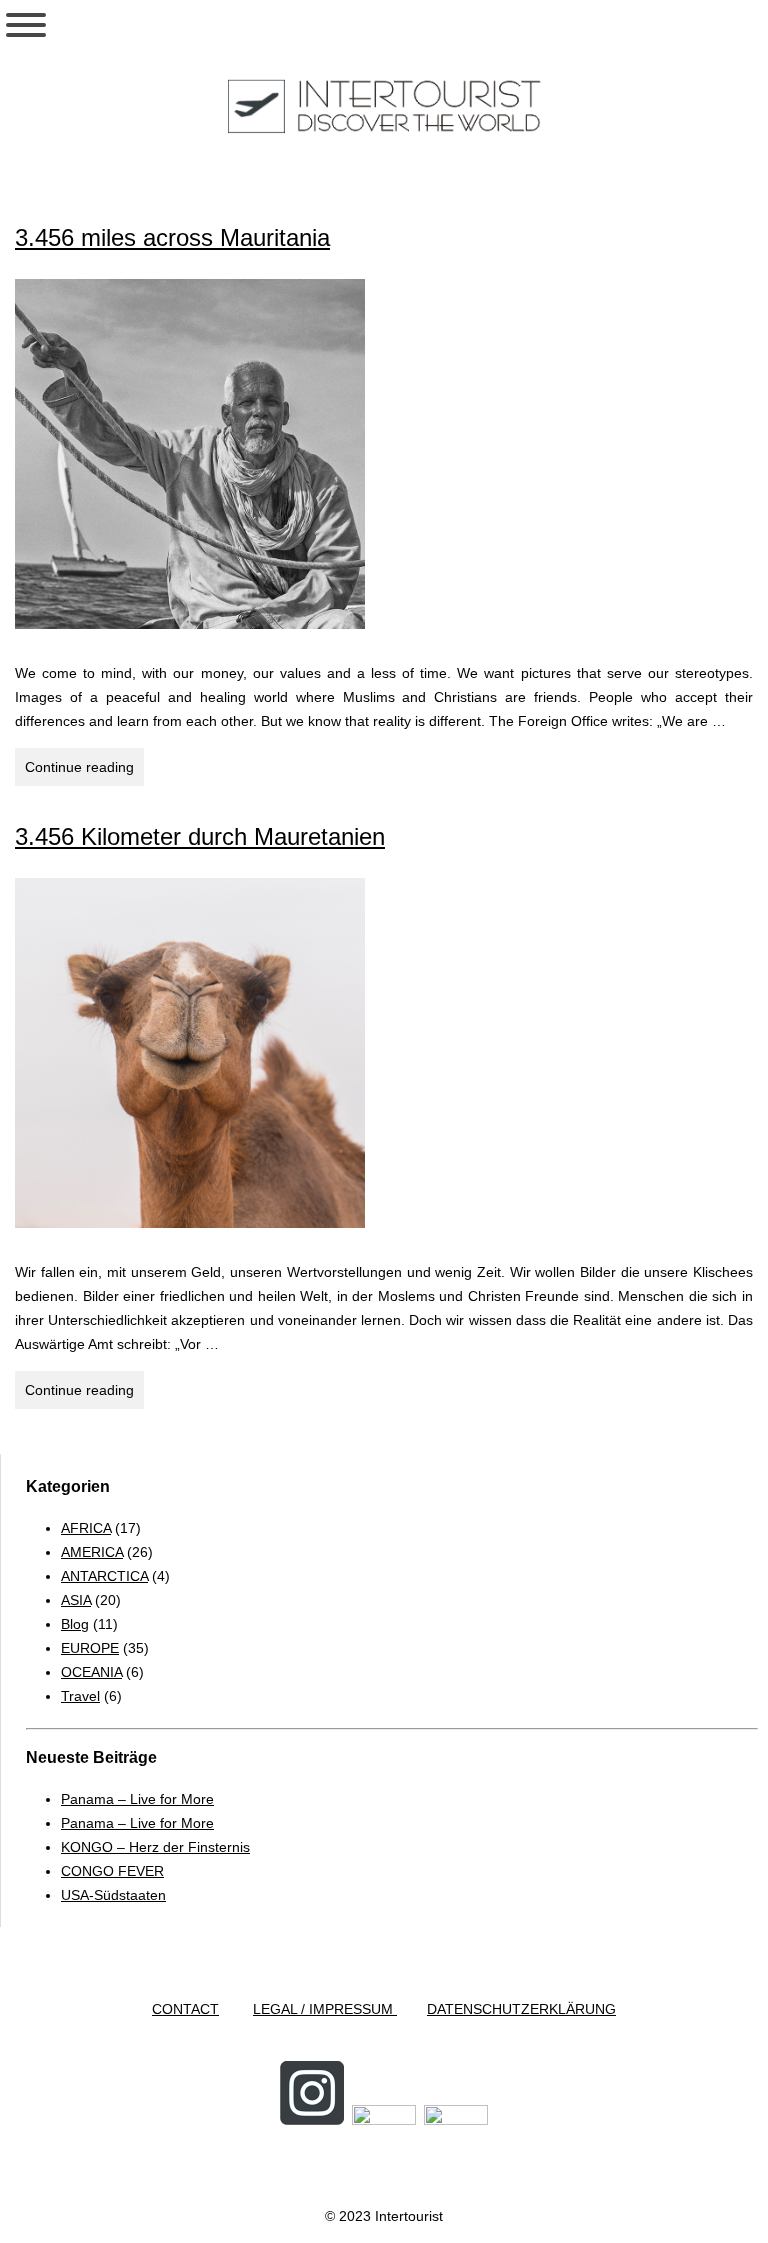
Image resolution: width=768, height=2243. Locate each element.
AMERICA (92, 1552)
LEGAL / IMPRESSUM (325, 2009)
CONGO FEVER (112, 1871)
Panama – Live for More (137, 1799)
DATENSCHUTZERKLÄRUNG (521, 2009)
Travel (80, 1696)
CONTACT (185, 2009)
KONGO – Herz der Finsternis (155, 1847)
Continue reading (84, 772)
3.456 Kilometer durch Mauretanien (200, 836)
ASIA (76, 1600)
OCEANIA (91, 1672)
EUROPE (90, 1648)
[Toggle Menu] (26, 25)
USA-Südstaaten (113, 1895)
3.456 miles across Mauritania (172, 237)
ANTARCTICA (104, 1576)
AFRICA (86, 1528)
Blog (75, 1624)
